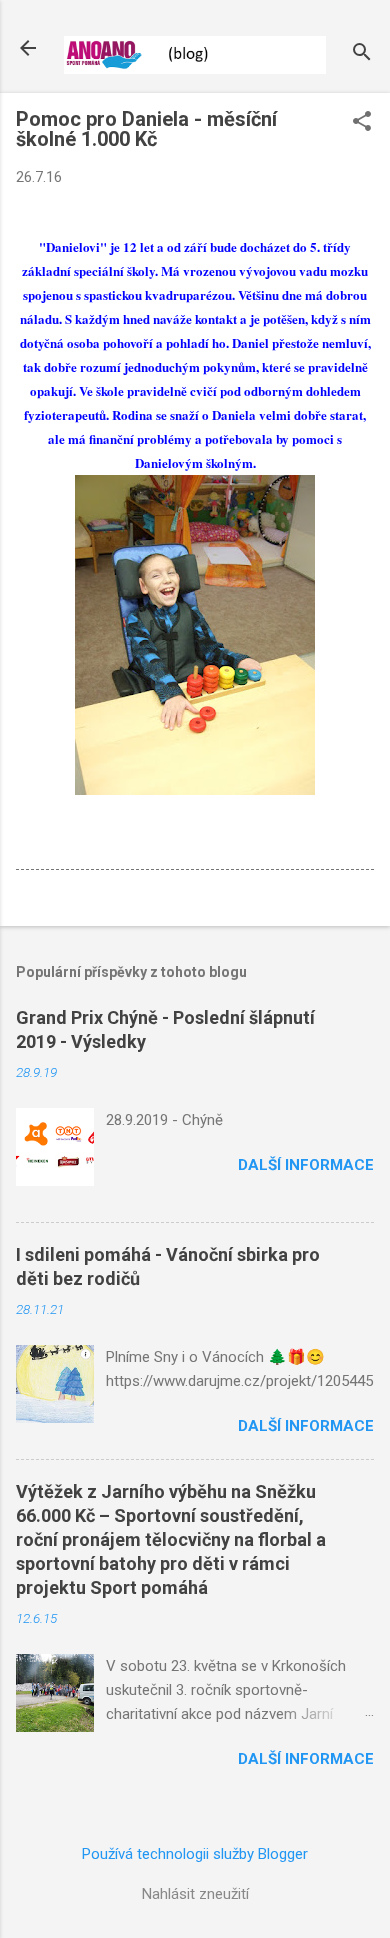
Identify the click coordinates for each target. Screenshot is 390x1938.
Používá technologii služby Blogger (195, 1854)
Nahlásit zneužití (195, 1894)
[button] (362, 123)
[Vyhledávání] (362, 54)
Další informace (306, 1165)
